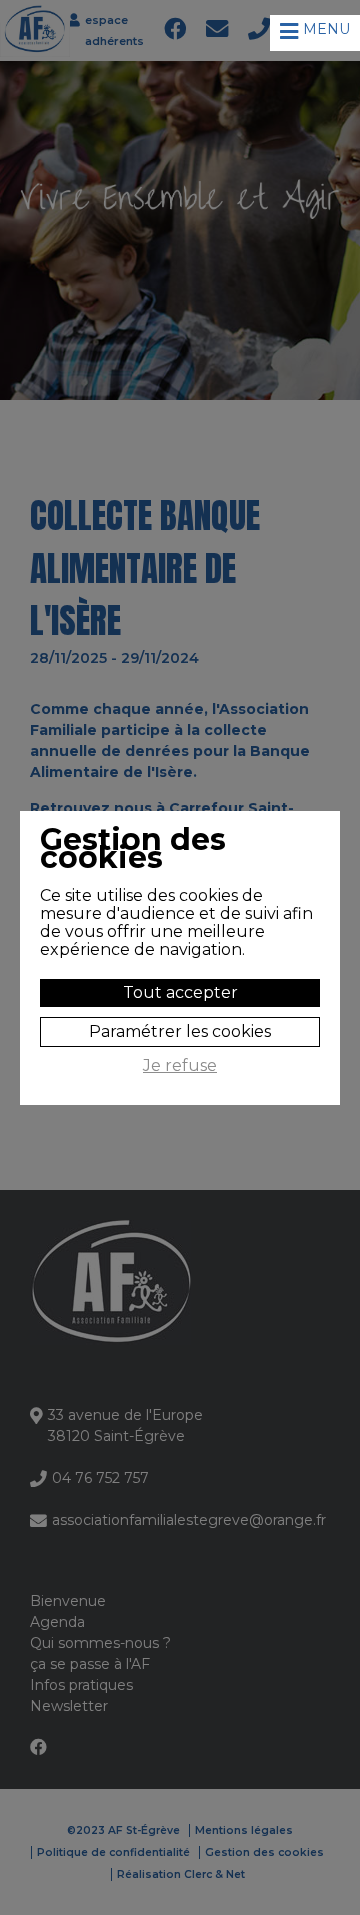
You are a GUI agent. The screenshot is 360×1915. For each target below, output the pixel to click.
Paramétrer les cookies (180, 1031)
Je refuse (180, 1066)
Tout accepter (180, 992)
